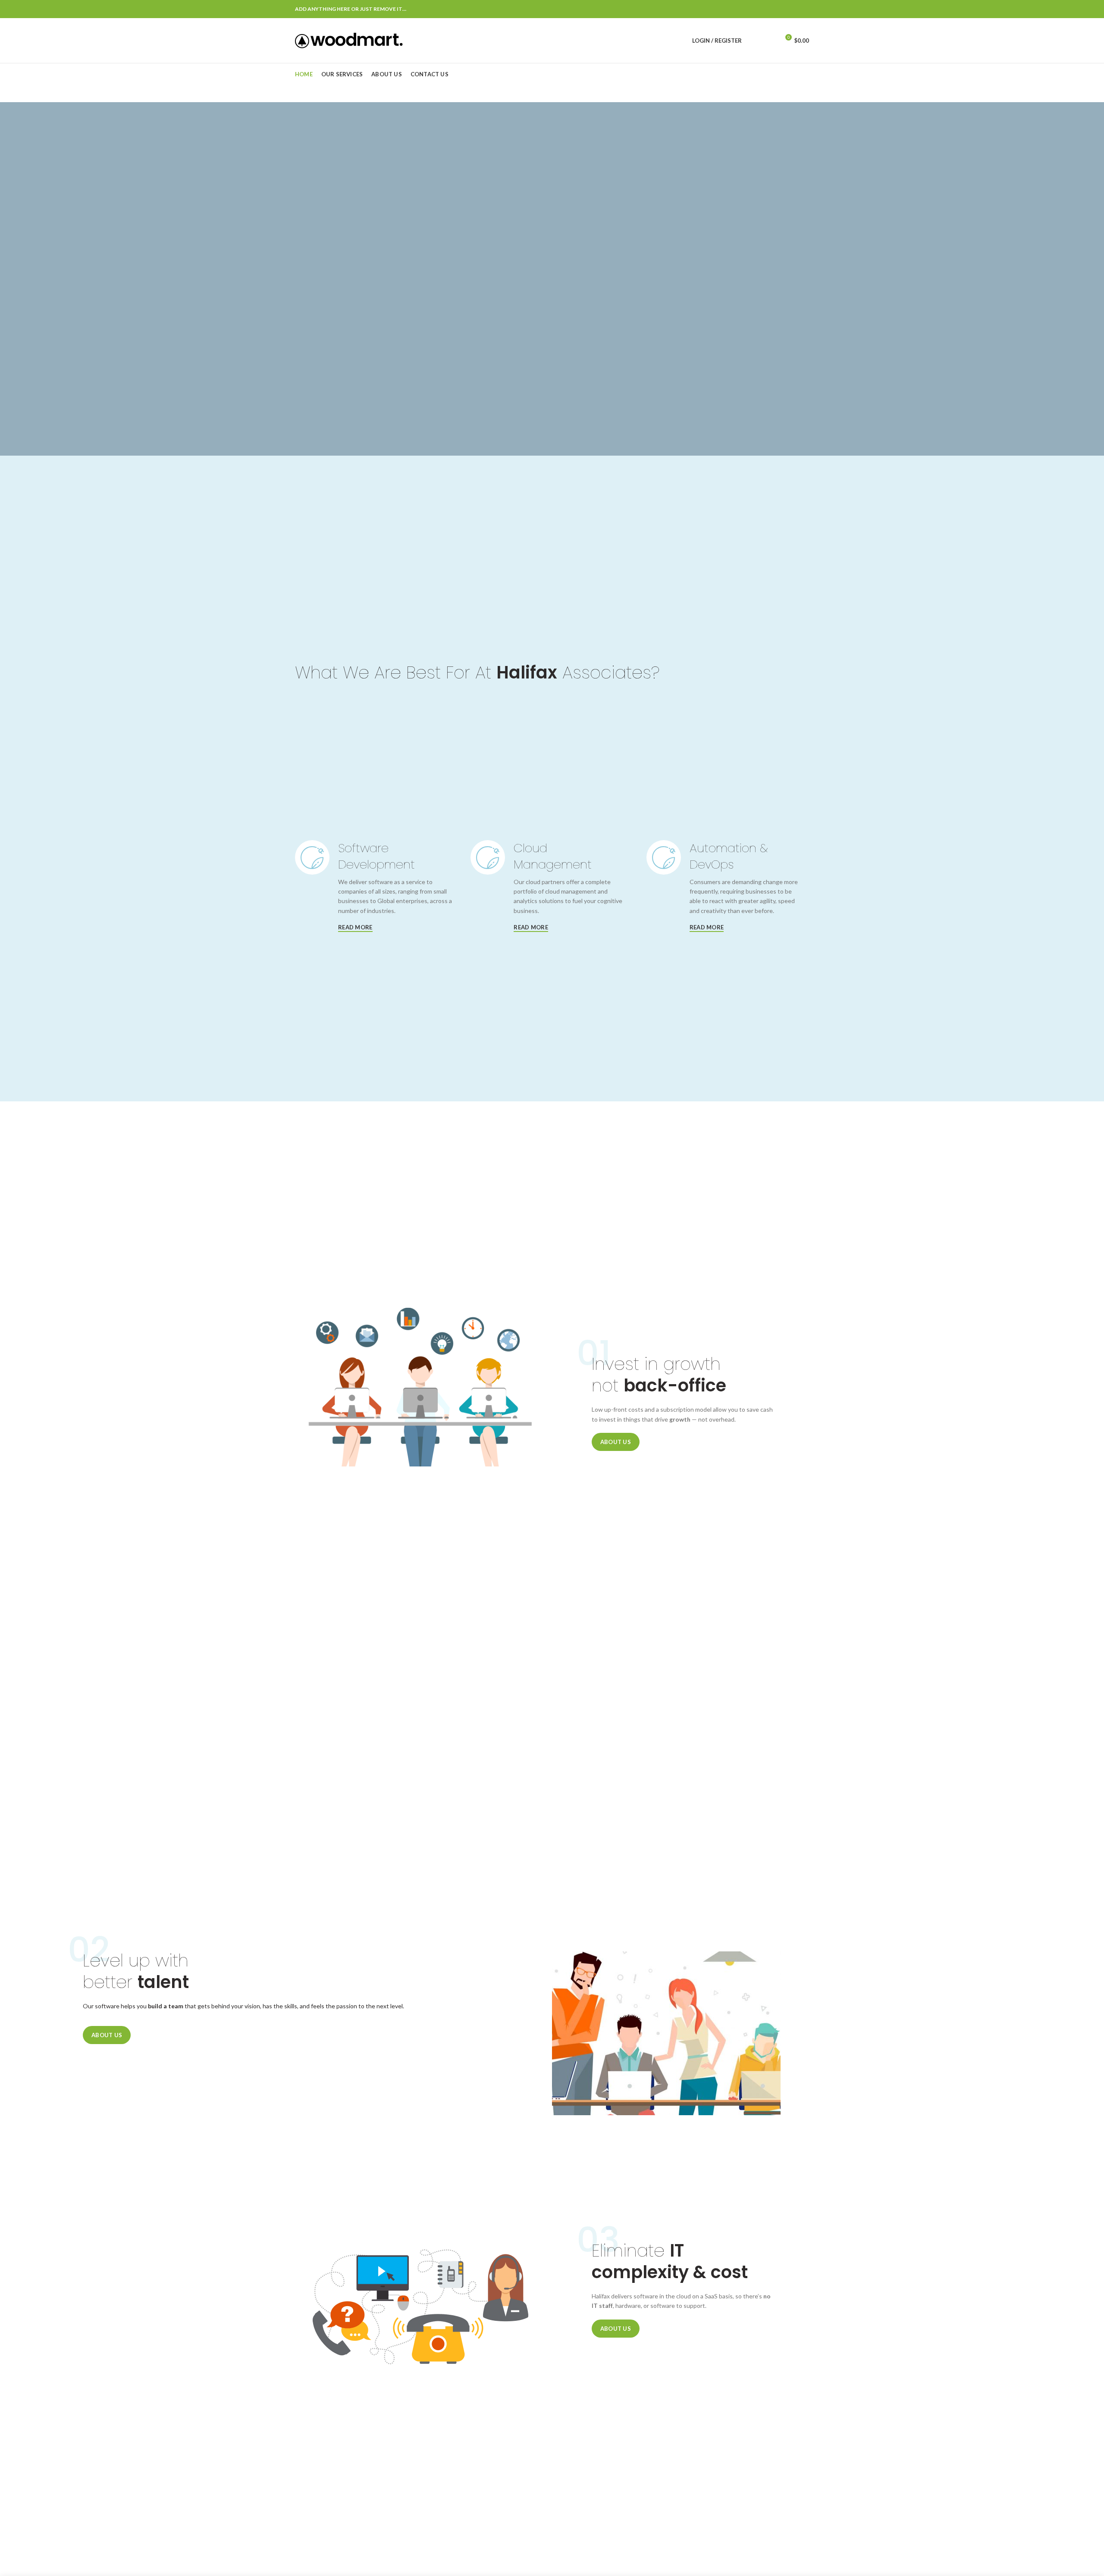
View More (768, 332)
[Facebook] (761, 9)
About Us (616, 1442)
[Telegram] (804, 9)
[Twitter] (771, 9)
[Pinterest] (782, 9)
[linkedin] (793, 9)
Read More (355, 927)
